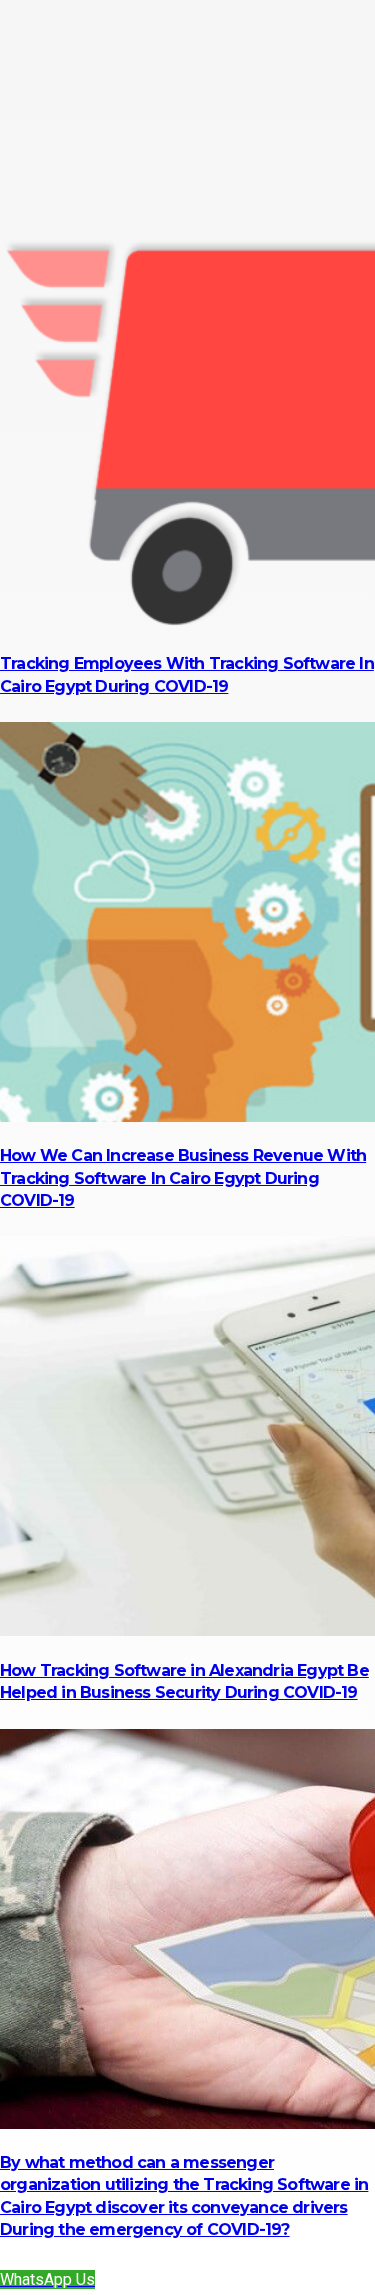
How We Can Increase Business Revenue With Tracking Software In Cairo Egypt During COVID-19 (183, 1178)
